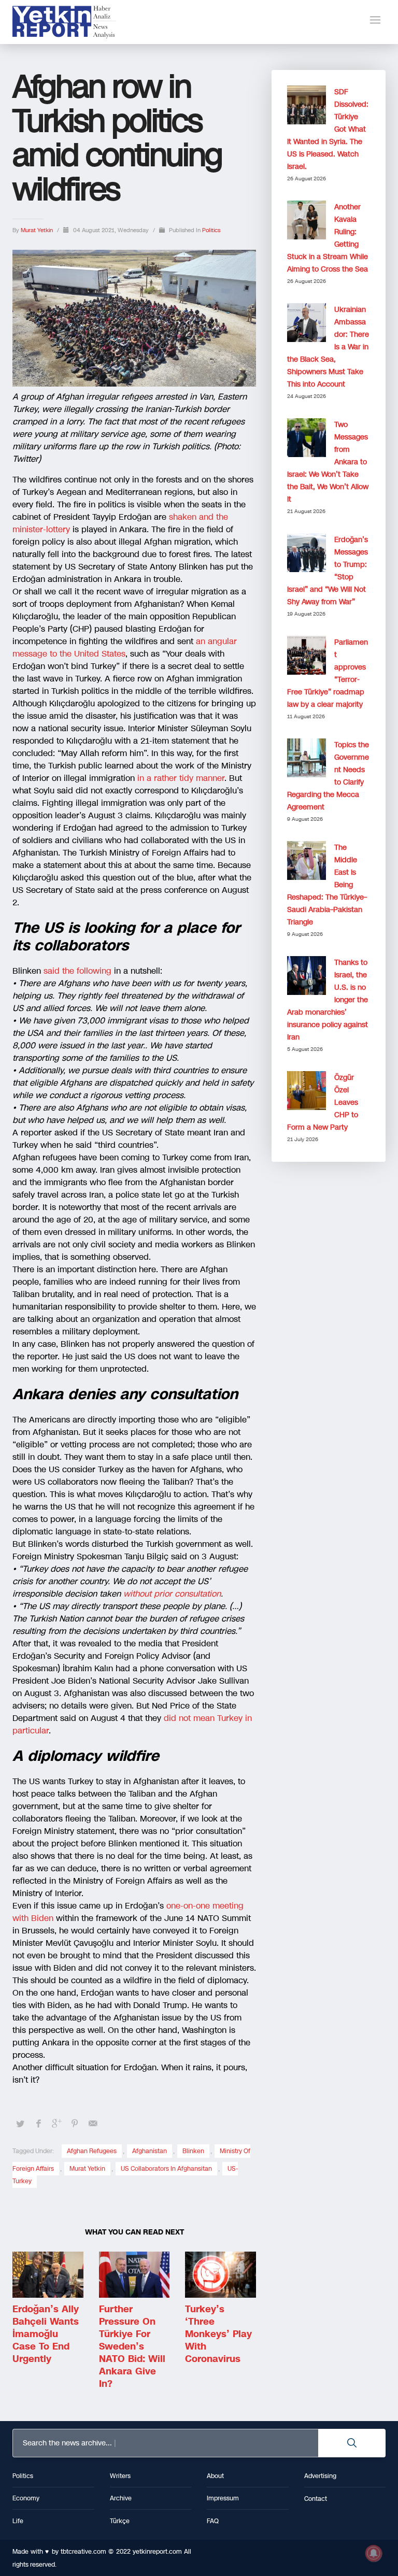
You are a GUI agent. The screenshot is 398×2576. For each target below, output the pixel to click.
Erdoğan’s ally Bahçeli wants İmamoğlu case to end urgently (46, 2334)
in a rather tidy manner (181, 778)
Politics (211, 230)
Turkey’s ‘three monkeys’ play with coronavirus (218, 2334)
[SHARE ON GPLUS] (56, 2124)
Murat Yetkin (38, 230)
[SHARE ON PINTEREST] (75, 2124)
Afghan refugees (92, 2151)
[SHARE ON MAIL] (93, 2124)
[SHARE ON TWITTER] (20, 2124)
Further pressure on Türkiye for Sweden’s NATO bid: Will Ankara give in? (132, 2346)
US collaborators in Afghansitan (166, 2169)
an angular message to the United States (125, 647)
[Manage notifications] (374, 2553)
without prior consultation (172, 1594)
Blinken (193, 2151)
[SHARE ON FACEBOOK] (38, 2124)
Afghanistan (150, 2151)
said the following (77, 971)
